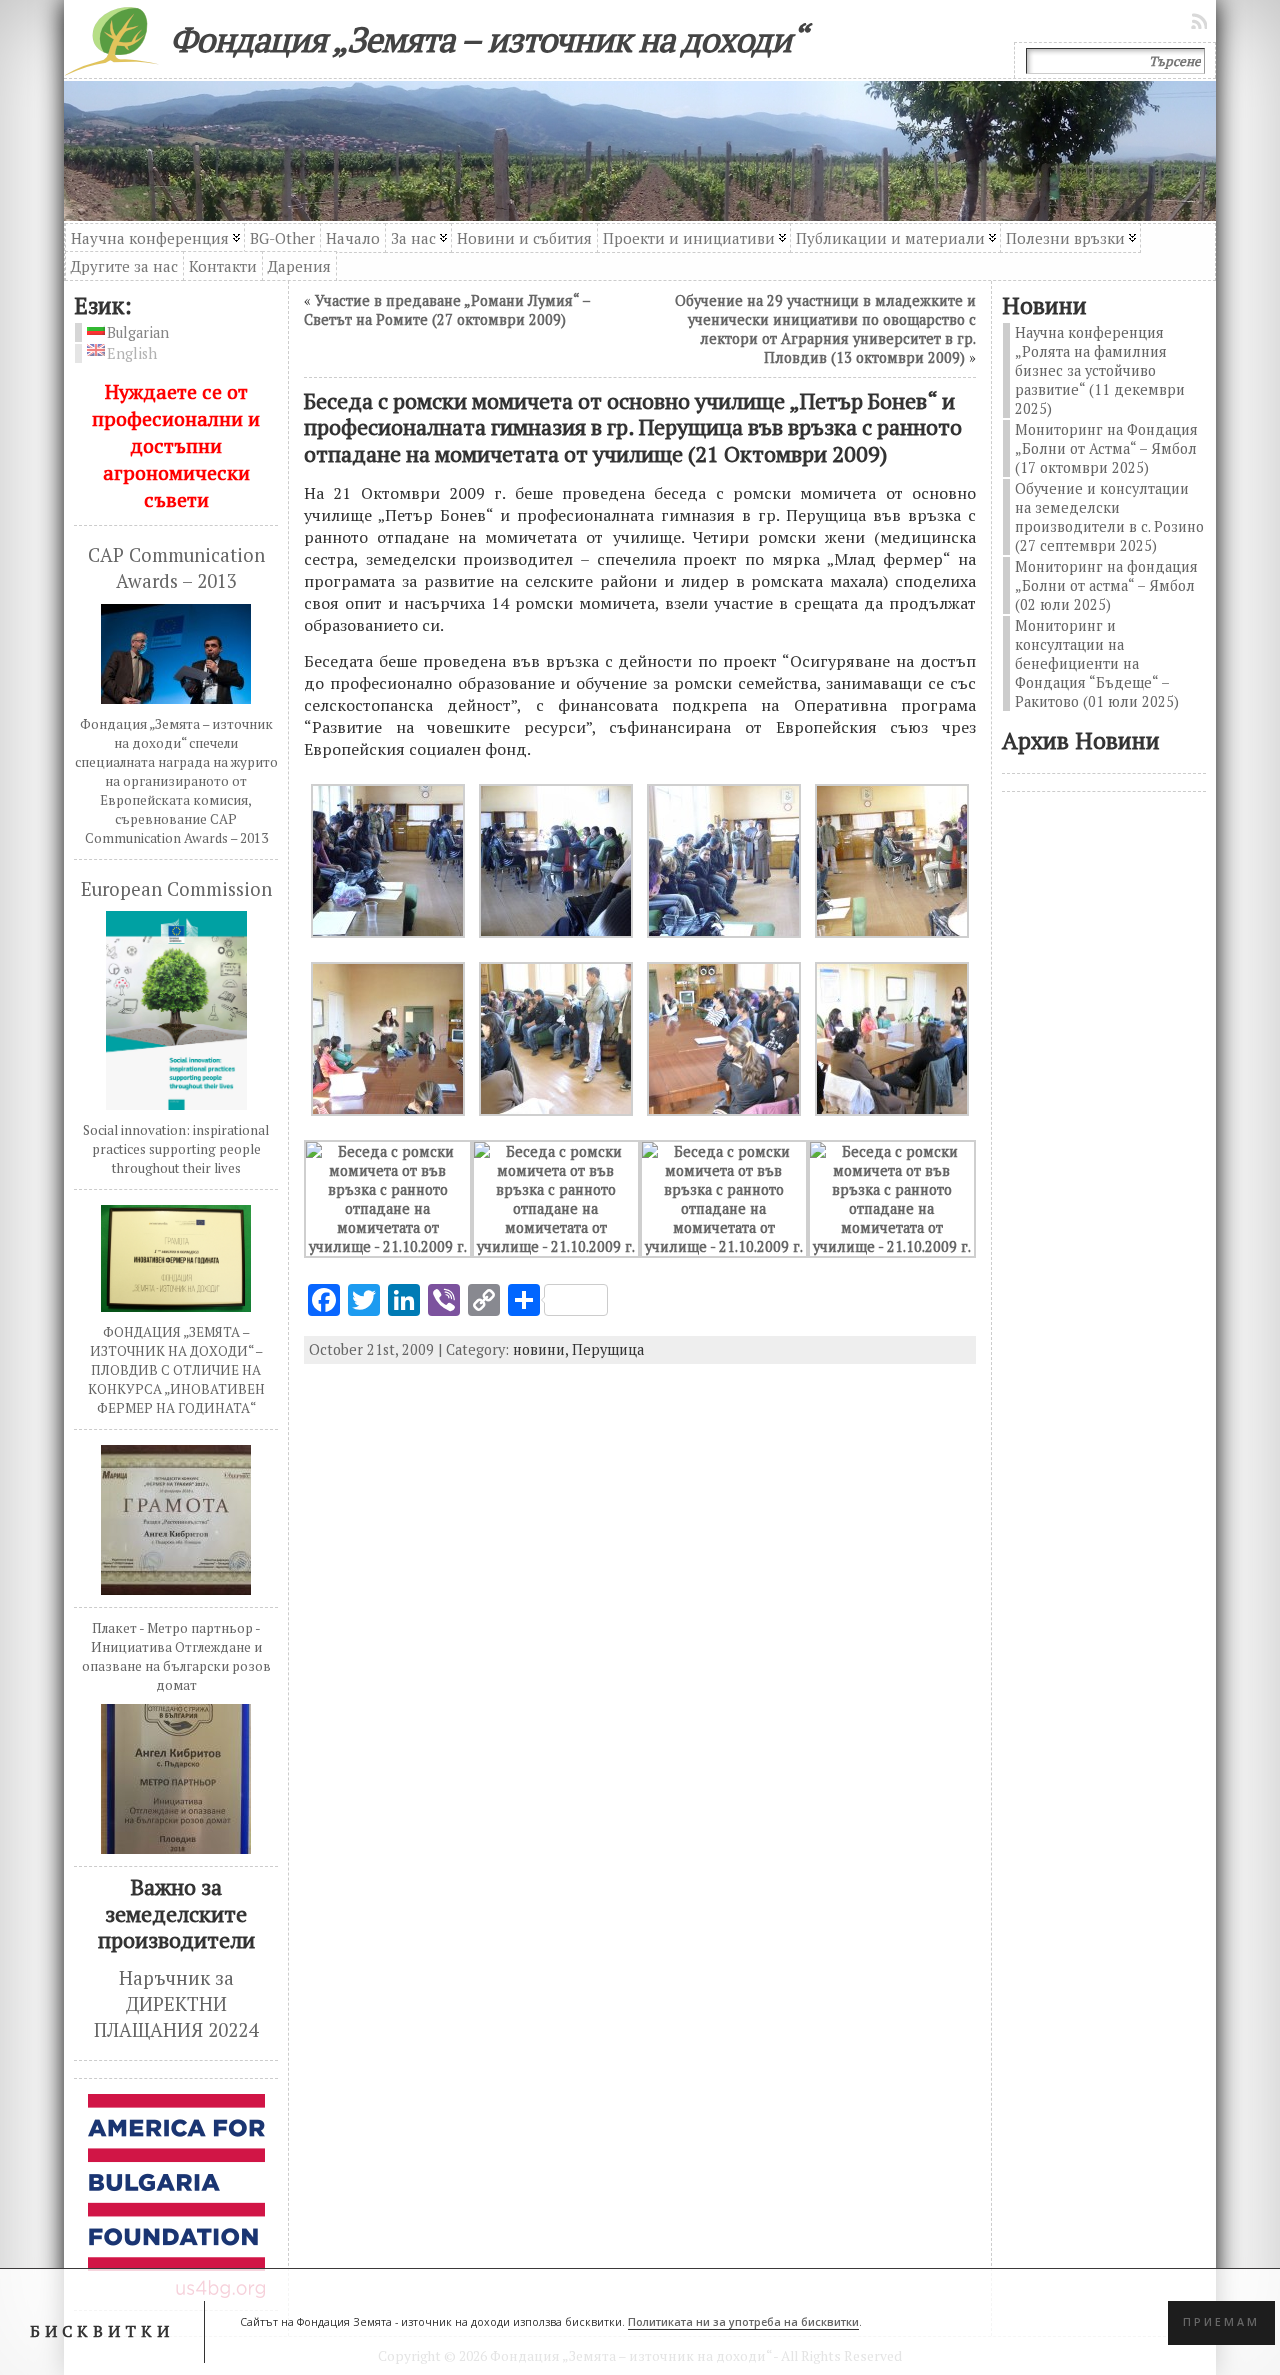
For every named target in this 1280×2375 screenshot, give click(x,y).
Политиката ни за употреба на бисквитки (743, 2322)
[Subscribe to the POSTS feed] (1201, 21)
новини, (542, 1349)
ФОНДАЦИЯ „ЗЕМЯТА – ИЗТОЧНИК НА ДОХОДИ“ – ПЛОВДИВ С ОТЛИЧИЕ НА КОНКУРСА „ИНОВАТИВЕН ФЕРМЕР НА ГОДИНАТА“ (176, 1370)
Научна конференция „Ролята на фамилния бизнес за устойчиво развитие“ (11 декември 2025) (1100, 370)
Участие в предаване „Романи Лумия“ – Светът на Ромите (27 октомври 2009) (447, 310)
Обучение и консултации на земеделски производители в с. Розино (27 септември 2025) (1109, 517)
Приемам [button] (1221, 2322)
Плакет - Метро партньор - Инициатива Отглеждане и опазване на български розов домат (176, 1656)
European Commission (176, 889)
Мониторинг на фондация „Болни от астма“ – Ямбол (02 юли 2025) (1106, 585)
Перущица (608, 1349)
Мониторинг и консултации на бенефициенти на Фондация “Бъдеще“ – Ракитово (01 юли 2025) (1097, 663)
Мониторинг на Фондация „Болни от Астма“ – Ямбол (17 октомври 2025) (1106, 448)
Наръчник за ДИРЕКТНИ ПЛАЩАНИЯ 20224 (176, 2004)
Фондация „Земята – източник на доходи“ (488, 39)
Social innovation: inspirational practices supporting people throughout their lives (176, 1149)
